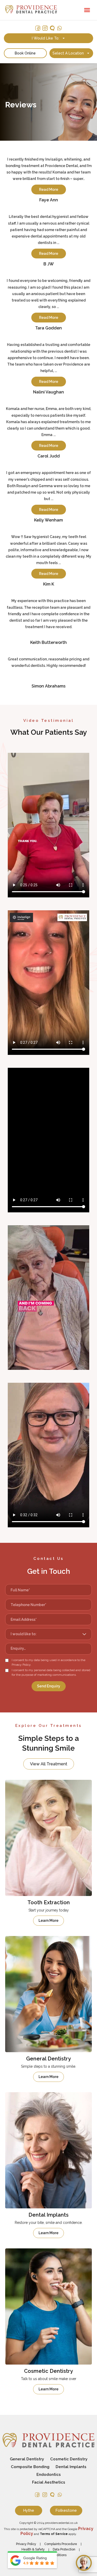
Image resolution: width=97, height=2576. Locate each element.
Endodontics (49, 2475)
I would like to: (46, 38)
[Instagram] (45, 28)
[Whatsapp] (59, 28)
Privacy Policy (26, 2544)
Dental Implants (71, 2467)
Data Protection (64, 2549)
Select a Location (68, 53)
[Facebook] (38, 28)
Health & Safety (33, 2549)
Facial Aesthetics (49, 2482)
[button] (87, 10)
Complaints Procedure (61, 2544)
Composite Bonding (30, 2467)
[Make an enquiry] (84, 2563)
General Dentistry (27, 2459)
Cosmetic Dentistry (69, 2459)
